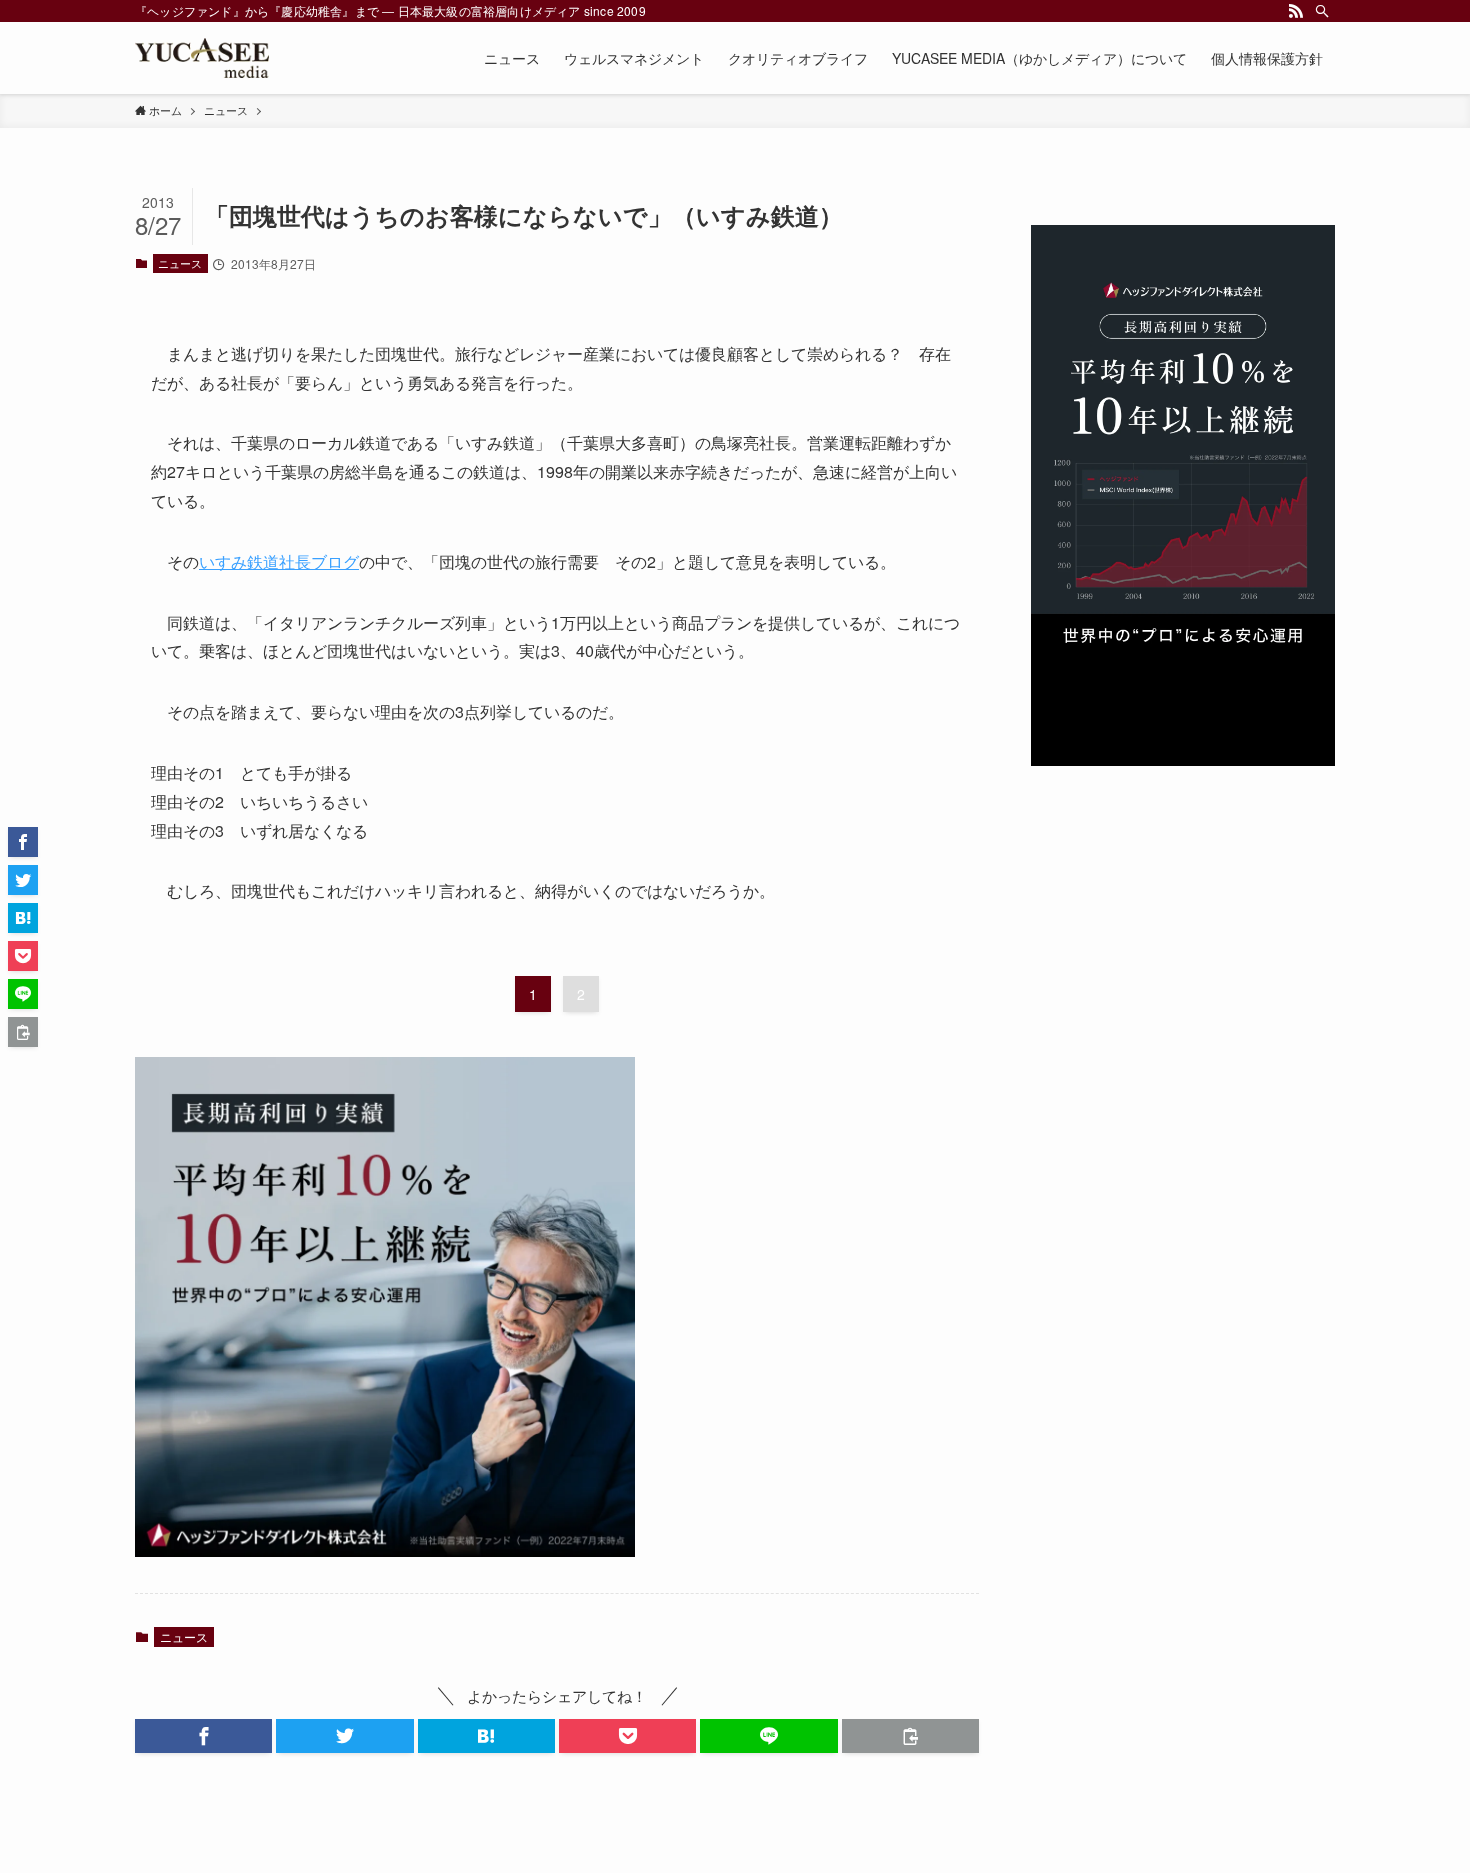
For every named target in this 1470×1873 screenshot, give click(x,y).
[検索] (1322, 11)
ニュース (180, 263)
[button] (203, 1736)
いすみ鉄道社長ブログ (279, 561)
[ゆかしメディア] (202, 58)
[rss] (1296, 11)
